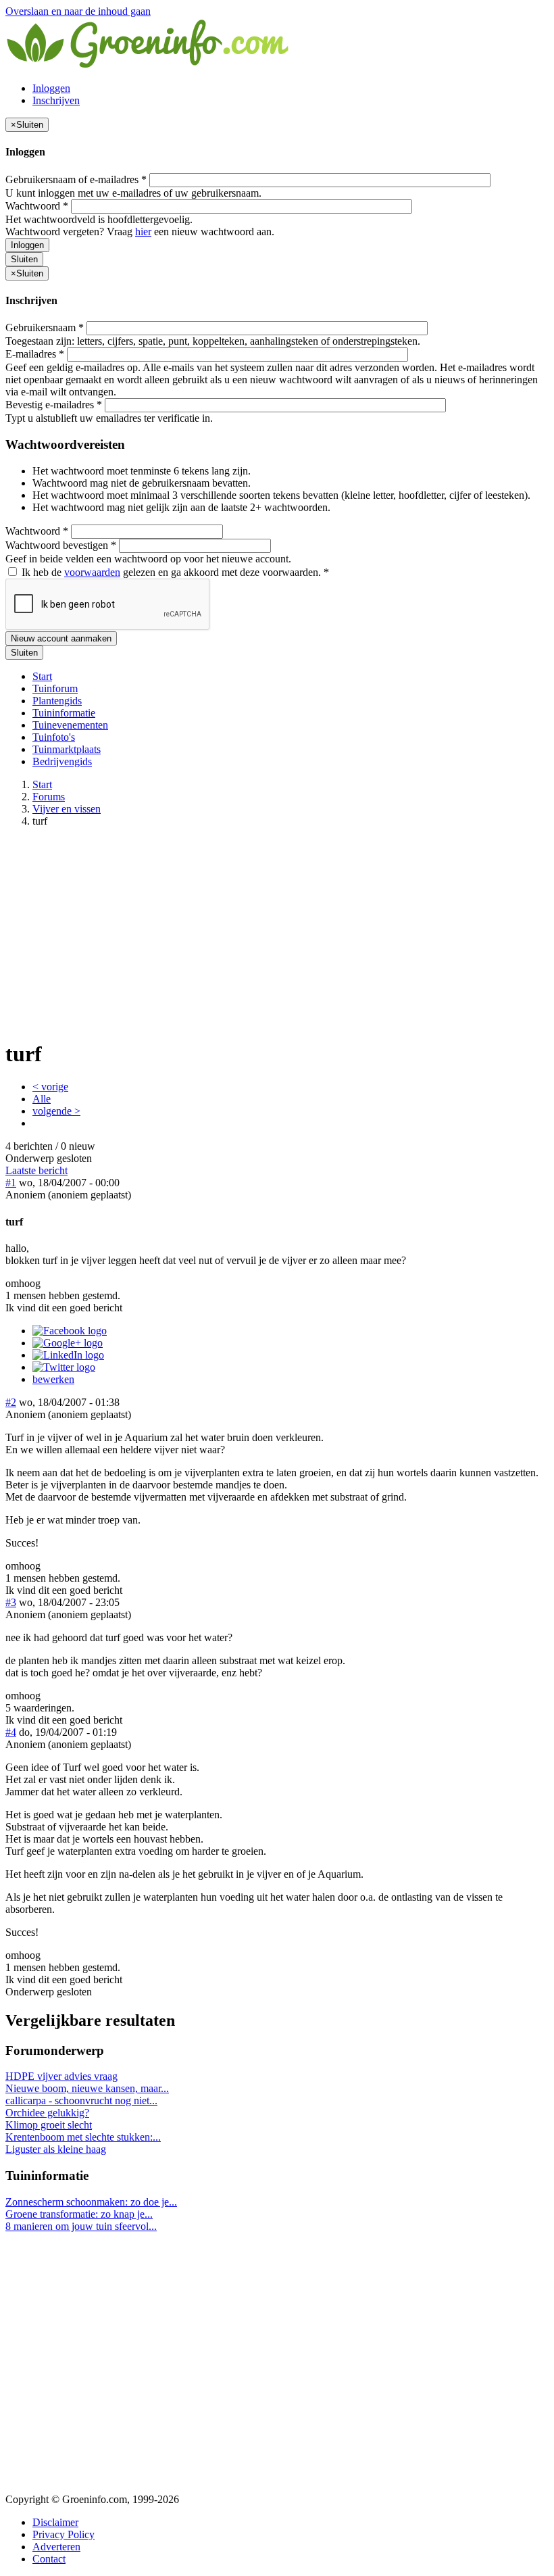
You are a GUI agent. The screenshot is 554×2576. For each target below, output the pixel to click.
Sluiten (24, 259)
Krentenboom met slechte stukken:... (83, 2137)
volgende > (56, 1111)
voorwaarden (92, 572)
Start (42, 676)
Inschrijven (56, 100)
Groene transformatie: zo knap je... (79, 2214)
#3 (11, 1602)
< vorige (50, 1087)
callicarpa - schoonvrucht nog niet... (81, 2100)
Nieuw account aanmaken (61, 638)
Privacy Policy (64, 2534)
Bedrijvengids (62, 761)
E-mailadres (35, 354)
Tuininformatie (64, 713)
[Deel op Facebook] (70, 1331)
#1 (11, 1183)
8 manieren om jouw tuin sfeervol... (81, 2226)
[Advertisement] (277, 933)
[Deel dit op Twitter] (64, 1367)
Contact (49, 2559)
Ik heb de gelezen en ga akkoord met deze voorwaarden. (174, 572)
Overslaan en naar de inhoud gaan (78, 11)
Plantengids (57, 701)
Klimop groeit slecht (49, 2125)
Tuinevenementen (70, 725)
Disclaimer (55, 2522)
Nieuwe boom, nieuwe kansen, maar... (87, 2088)
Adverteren (56, 2547)
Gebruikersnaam (45, 327)
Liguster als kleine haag (56, 2149)
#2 (11, 1402)
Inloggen (51, 88)
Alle (42, 1099)
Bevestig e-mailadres (54, 405)
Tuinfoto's (54, 737)
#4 (11, 1732)
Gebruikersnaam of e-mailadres (76, 179)
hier (143, 232)
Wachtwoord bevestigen (61, 545)
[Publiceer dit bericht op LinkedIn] (68, 1355)
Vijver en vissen (67, 809)
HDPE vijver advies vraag (61, 2076)
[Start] (149, 65)
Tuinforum (55, 688)
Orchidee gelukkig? (47, 2113)
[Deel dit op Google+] (68, 1343)
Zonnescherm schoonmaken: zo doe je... (91, 2202)
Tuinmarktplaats (67, 749)
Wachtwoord (37, 206)
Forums (49, 797)
